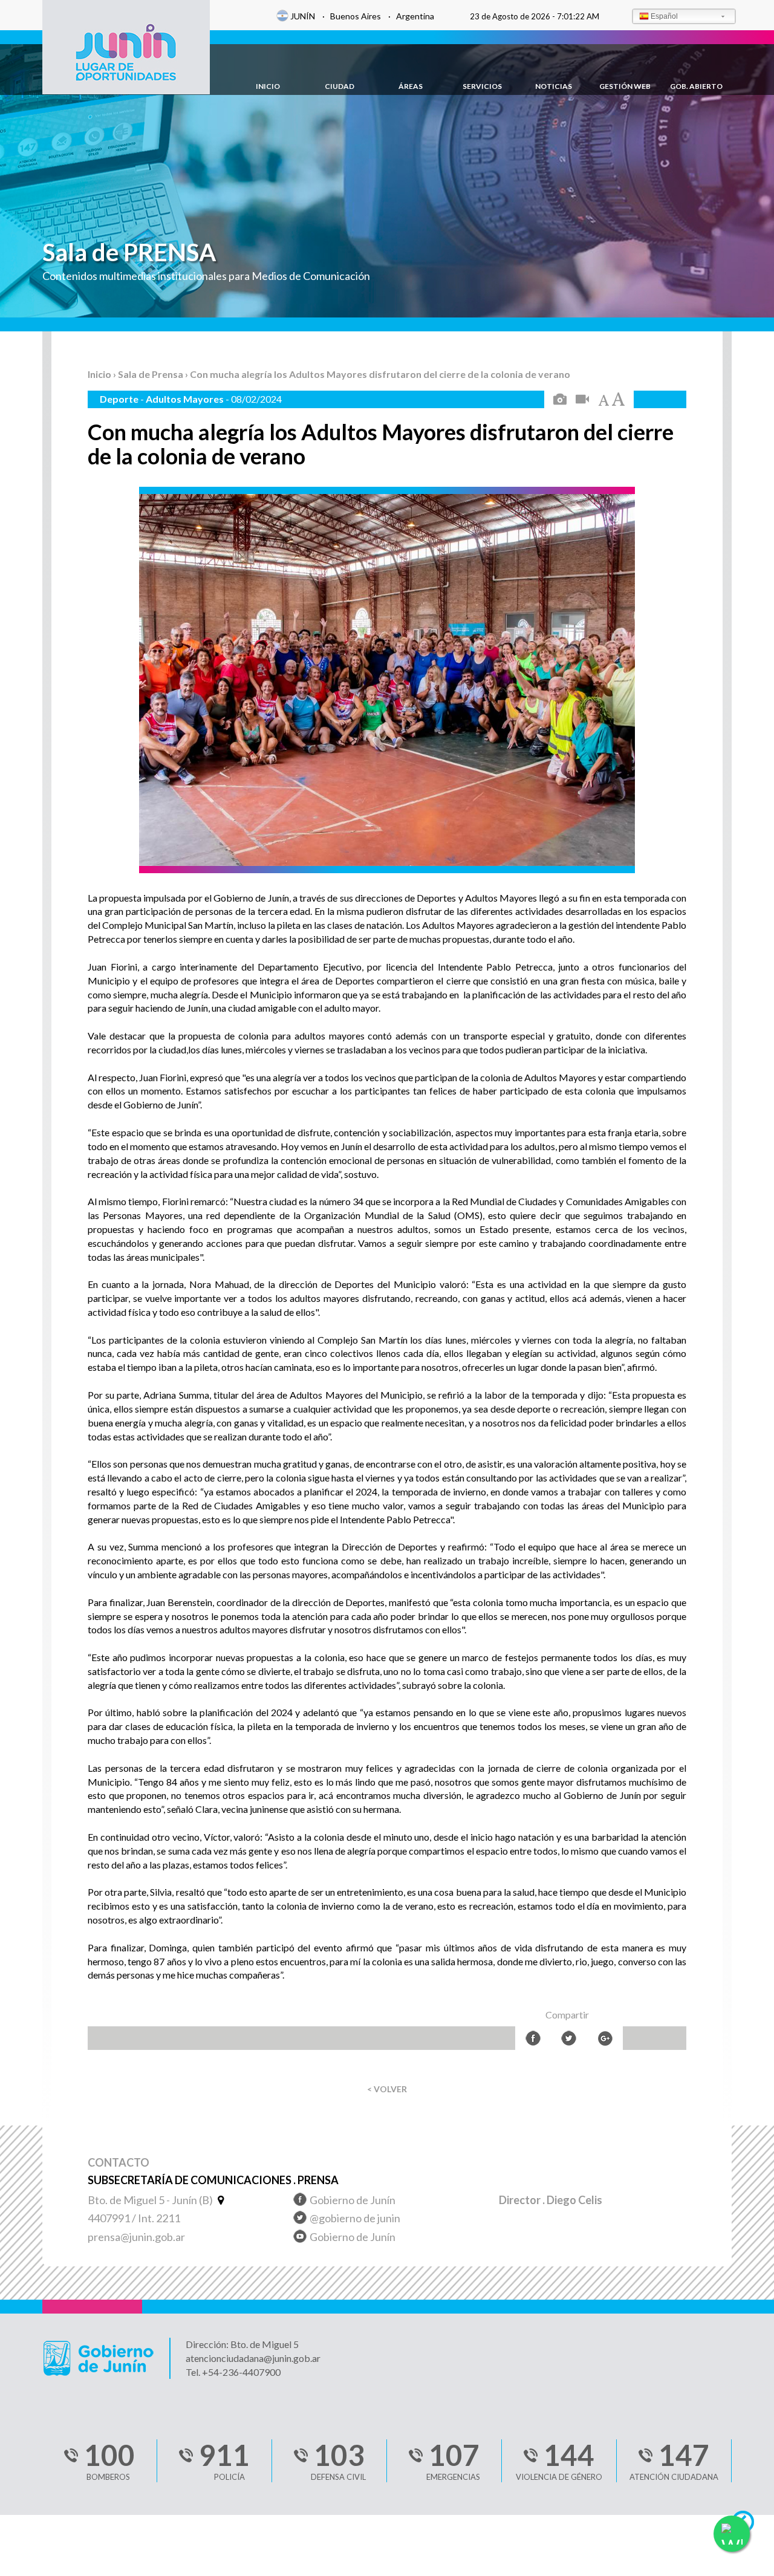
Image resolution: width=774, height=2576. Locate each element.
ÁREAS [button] (411, 86)
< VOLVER (387, 2089)
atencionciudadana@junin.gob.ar (253, 2358)
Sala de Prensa (151, 374)
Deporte (120, 399)
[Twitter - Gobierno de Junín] (300, 2220)
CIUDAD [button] (340, 86)
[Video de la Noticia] (582, 400)
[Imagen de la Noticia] (560, 400)
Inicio (100, 374)
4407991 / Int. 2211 (134, 2218)
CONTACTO (119, 2163)
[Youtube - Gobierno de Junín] (300, 2238)
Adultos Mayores (186, 399)
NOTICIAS (554, 86)
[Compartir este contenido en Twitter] (569, 2038)
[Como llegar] (219, 2200)
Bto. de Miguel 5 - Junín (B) (151, 2200)
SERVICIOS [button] (482, 86)
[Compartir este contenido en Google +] (605, 2038)
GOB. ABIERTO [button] (696, 86)
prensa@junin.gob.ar (136, 2237)
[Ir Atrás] (748, 2525)
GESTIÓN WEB (625, 86)
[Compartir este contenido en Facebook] (533, 2038)
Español (664, 16)
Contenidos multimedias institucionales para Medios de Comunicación (206, 276)
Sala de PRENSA (129, 252)
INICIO (268, 86)
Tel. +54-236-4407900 (233, 2372)
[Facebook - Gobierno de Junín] (300, 2201)
